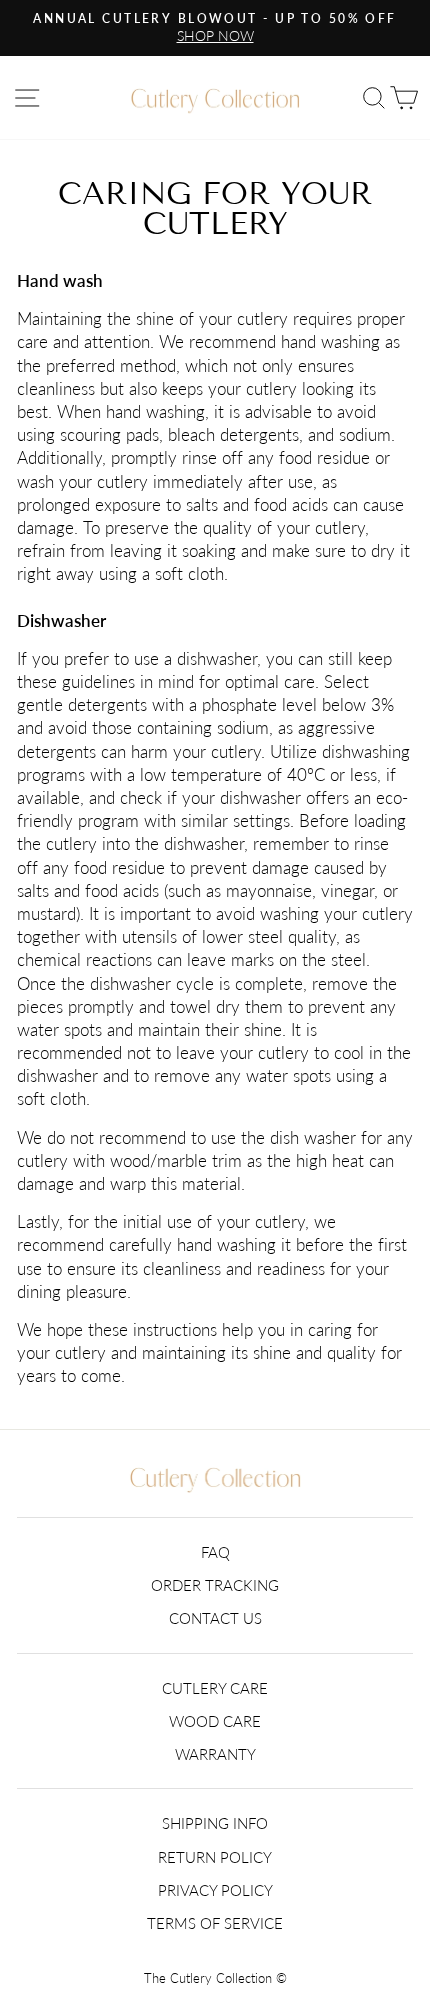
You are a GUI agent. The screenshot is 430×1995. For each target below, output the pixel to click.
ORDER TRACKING (215, 1585)
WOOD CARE (215, 1721)
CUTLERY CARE (215, 1688)
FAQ (215, 1552)
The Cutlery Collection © (215, 1978)
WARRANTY (215, 1754)
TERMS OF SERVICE (215, 1923)
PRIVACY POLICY (215, 1890)
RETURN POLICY (215, 1857)
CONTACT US (215, 1618)
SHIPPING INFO (215, 1823)
